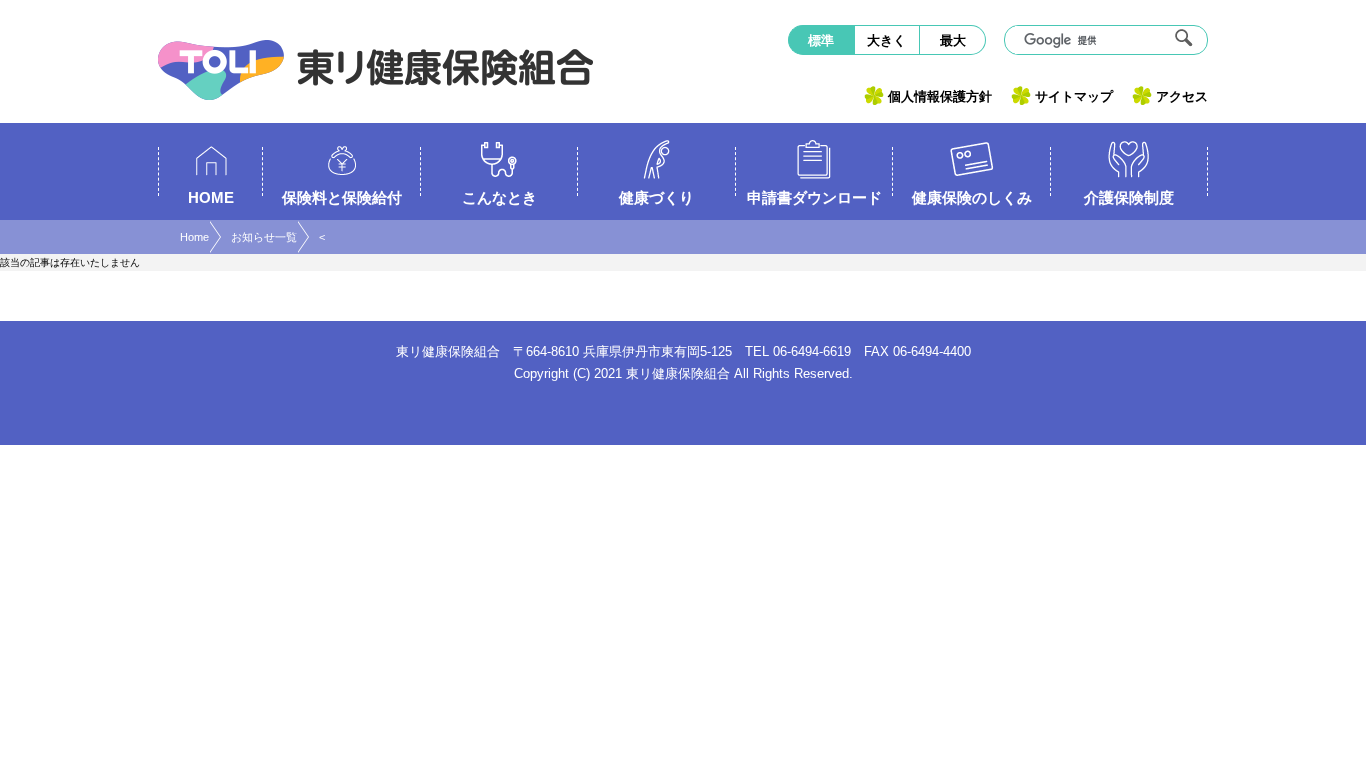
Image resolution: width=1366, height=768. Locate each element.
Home (194, 237)
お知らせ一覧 (264, 237)
